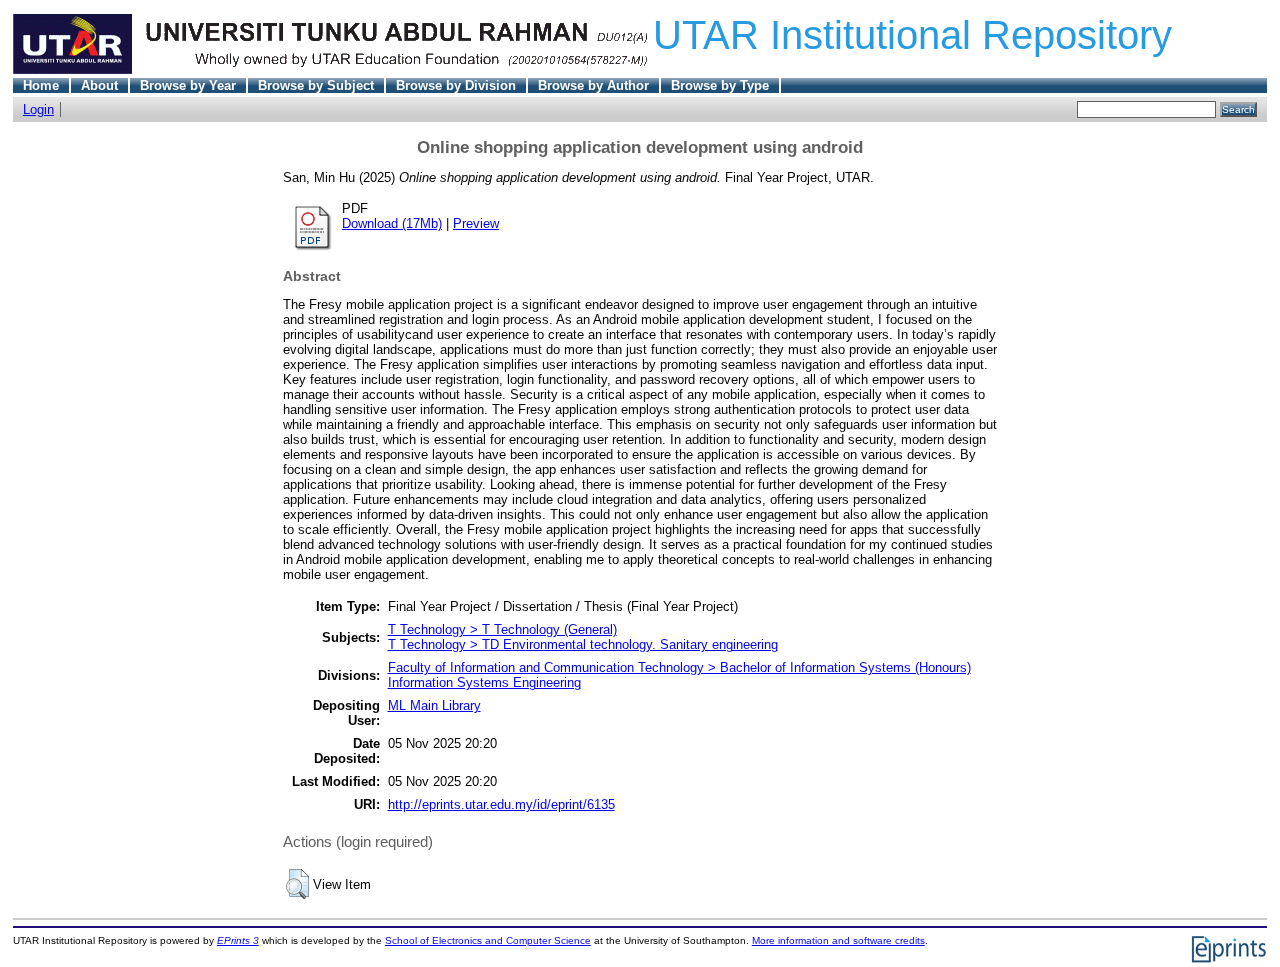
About (99, 85)
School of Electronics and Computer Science (488, 940)
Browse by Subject (316, 85)
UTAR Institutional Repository (912, 35)
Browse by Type (720, 85)
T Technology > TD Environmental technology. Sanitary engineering (583, 644)
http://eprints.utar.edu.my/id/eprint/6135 (501, 804)
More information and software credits (838, 940)
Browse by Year (188, 85)
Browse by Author (593, 85)
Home (41, 85)
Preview (476, 223)
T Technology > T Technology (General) (502, 629)
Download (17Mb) (392, 223)
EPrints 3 (238, 940)
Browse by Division (456, 85)
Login (38, 109)
